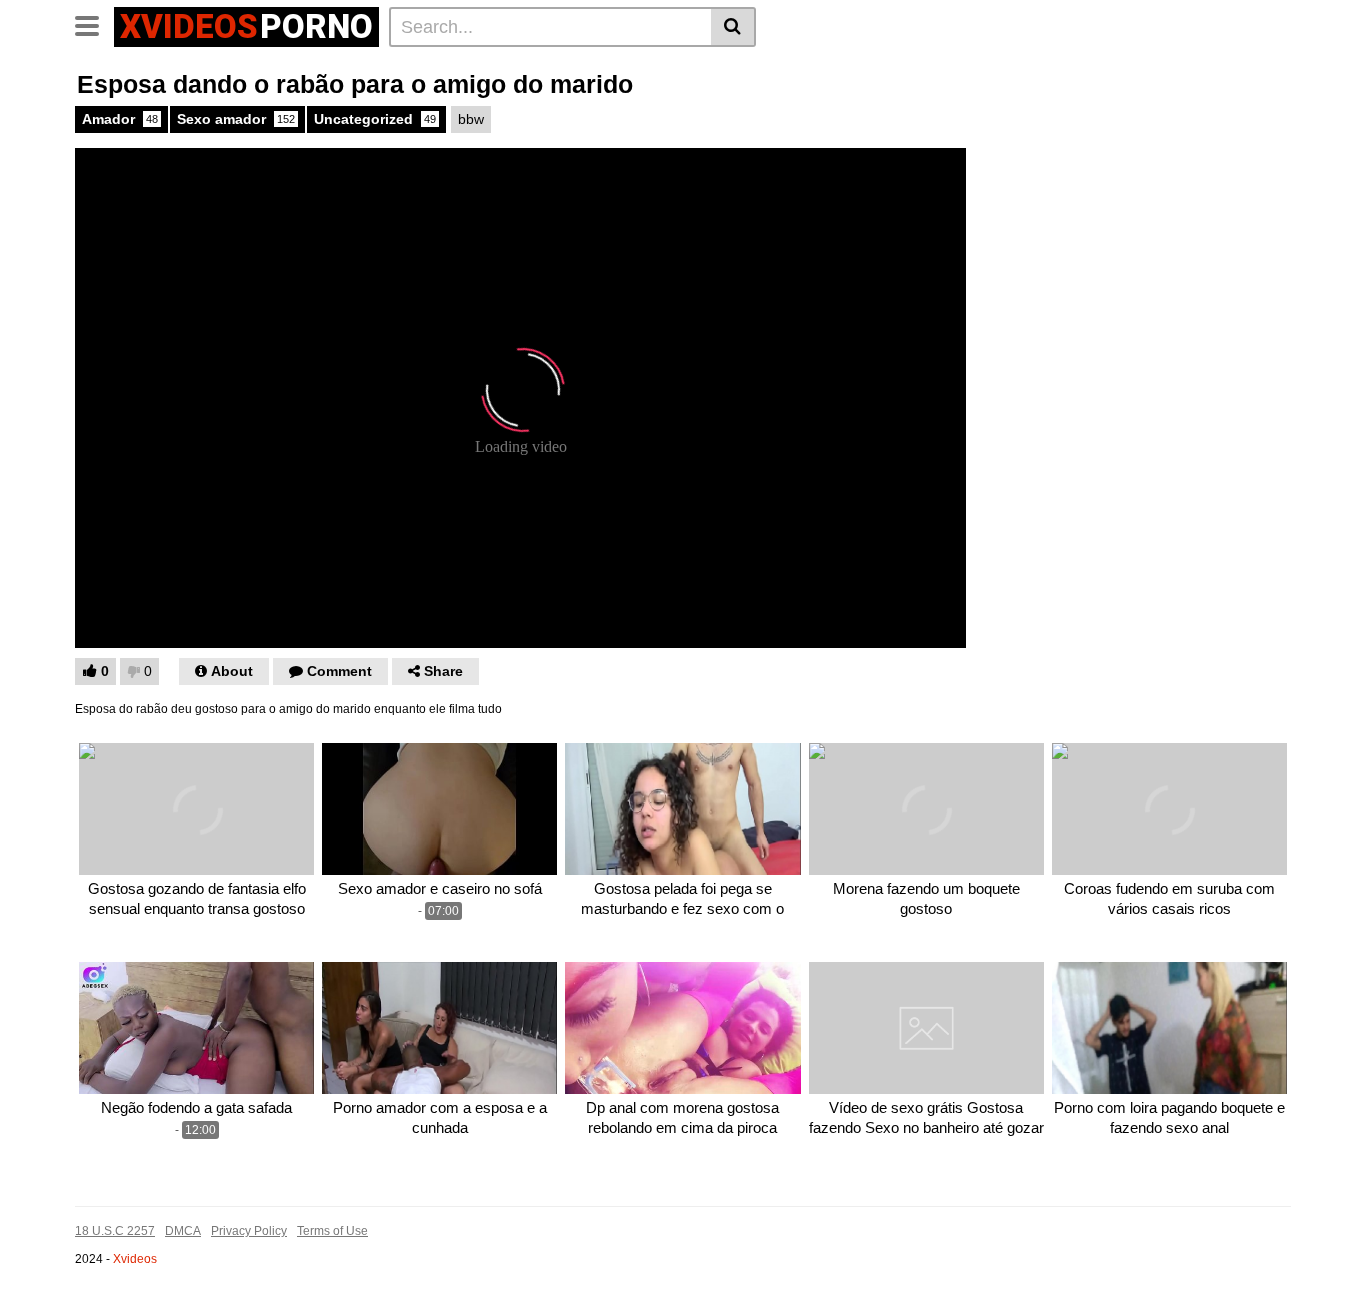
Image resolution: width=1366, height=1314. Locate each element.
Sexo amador (236, 119)
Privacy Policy (249, 1231)
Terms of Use (332, 1231)
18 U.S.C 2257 (115, 1231)
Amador (120, 119)
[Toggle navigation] (94, 24)
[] (733, 27)
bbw (471, 119)
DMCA (183, 1231)
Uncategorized (375, 119)
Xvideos (135, 1259)
